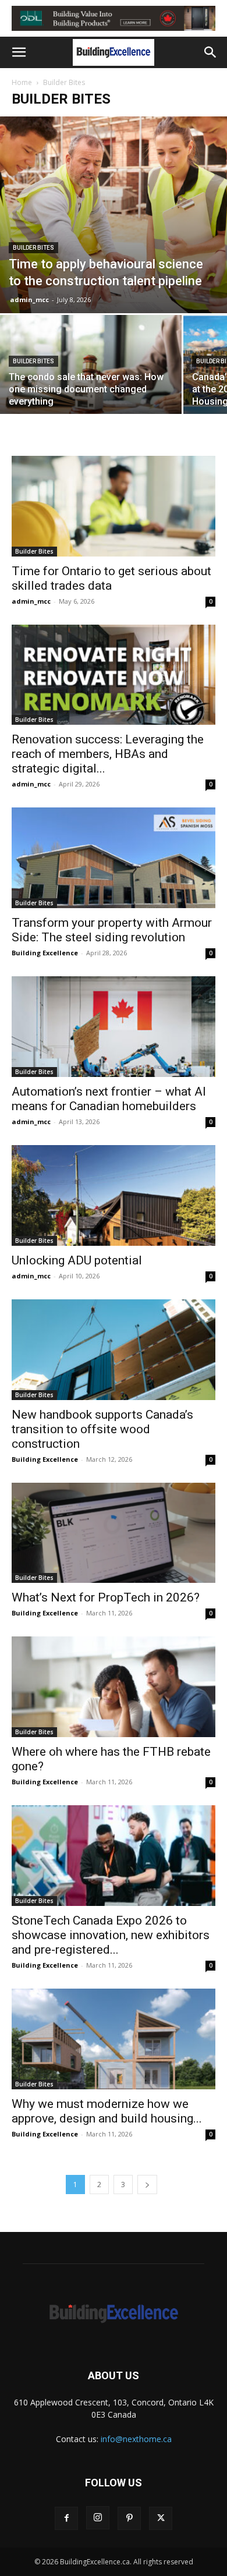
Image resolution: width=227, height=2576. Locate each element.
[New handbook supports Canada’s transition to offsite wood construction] (114, 1350)
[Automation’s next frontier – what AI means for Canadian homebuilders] (114, 1027)
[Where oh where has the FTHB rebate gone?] (114, 1687)
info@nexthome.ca (136, 2439)
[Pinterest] (129, 2518)
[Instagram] (98, 2518)
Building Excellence (45, 953)
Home (22, 82)
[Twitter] (161, 2518)
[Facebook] (66, 2518)
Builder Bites (33, 248)
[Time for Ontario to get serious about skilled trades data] (114, 506)
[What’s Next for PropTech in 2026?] (114, 1533)
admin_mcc (29, 300)
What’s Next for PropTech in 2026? (106, 1597)
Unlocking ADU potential (77, 1260)
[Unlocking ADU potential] (114, 1195)
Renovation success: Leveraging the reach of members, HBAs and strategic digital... (108, 754)
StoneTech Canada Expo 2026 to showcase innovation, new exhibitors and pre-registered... (111, 1935)
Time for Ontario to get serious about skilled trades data (111, 578)
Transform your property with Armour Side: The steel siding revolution (112, 930)
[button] (19, 52)
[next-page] (147, 2185)
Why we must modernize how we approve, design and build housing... (107, 2111)
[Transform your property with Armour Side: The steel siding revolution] (114, 858)
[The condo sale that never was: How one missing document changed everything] (91, 383)
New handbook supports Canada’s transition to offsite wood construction (102, 1429)
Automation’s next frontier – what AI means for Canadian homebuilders (109, 1099)
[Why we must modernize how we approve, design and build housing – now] (114, 2039)
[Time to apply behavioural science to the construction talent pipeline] (114, 215)
